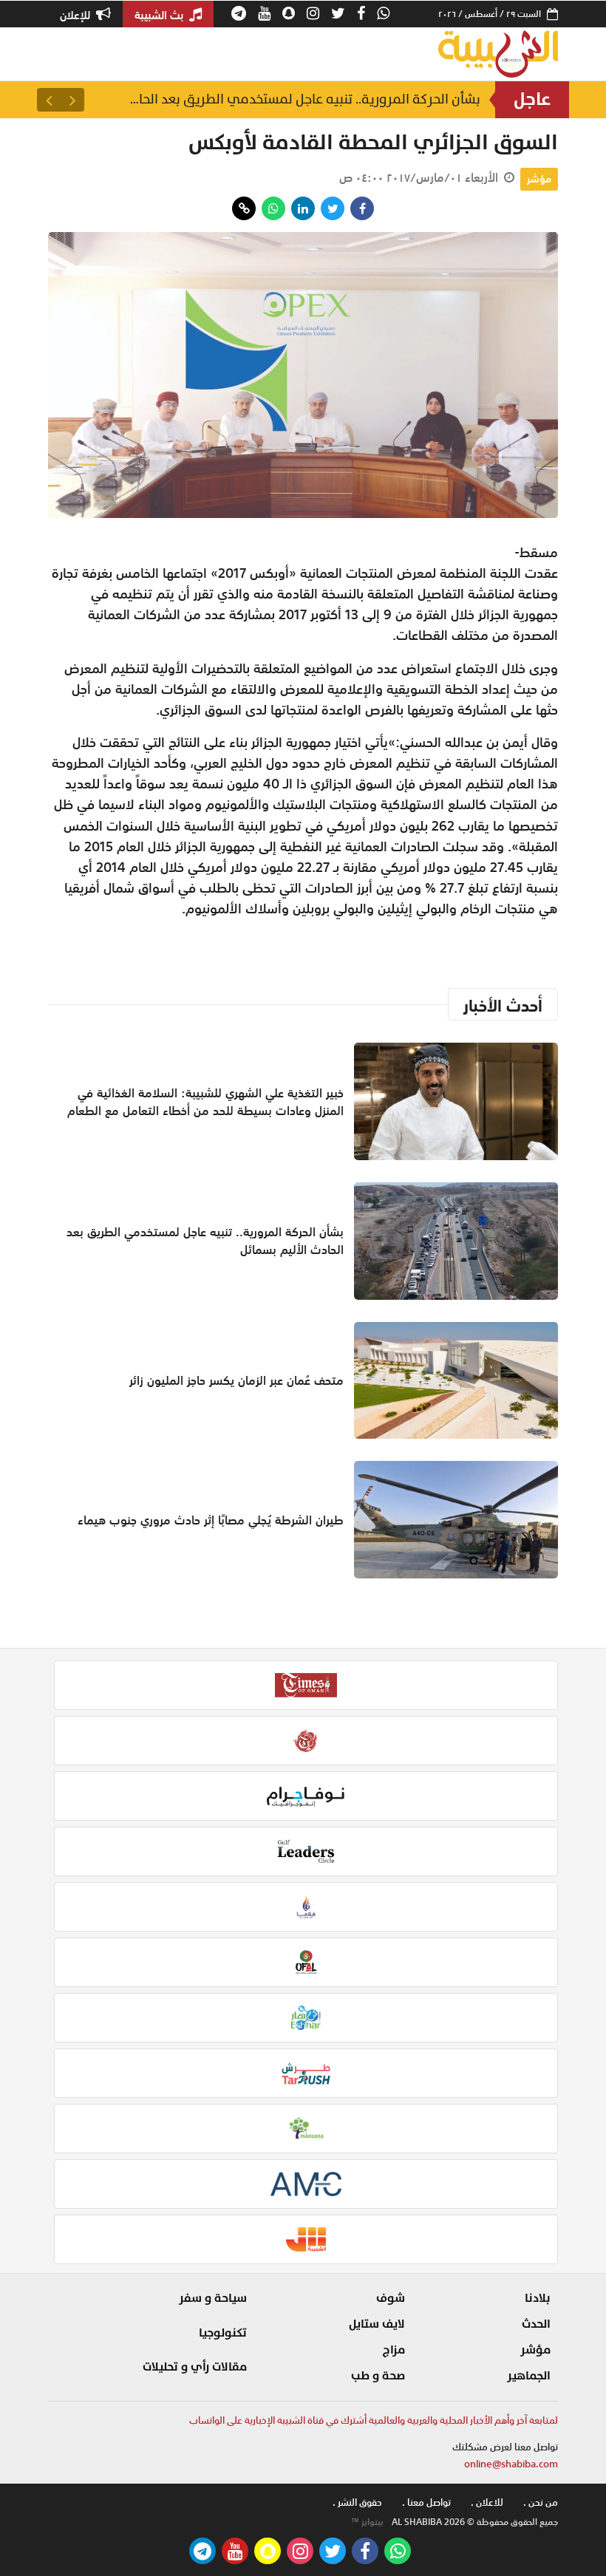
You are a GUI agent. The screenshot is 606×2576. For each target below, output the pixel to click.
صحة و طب (378, 2376)
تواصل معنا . (426, 2502)
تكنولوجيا (223, 2333)
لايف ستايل (377, 2324)
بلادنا (538, 2298)
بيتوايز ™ (367, 2522)
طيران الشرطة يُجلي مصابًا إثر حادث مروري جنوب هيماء (211, 1520)
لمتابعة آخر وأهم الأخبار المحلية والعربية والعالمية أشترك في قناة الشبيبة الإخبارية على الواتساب (374, 2420)
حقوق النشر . (357, 2502)
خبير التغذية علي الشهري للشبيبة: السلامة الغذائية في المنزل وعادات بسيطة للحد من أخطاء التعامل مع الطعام (205, 1102)
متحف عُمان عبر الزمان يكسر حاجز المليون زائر (236, 1380)
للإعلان (76, 15)
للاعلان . (487, 2502)
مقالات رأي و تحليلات (195, 2367)
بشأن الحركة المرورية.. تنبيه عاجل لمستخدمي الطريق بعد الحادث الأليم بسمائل (303, 99)
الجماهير (529, 2376)
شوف (391, 2298)
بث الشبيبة (160, 15)
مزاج (394, 2350)
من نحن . (541, 2502)
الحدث (536, 2324)
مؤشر (539, 179)
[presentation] (72, 100)
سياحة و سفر (213, 2298)
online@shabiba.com (511, 2464)
